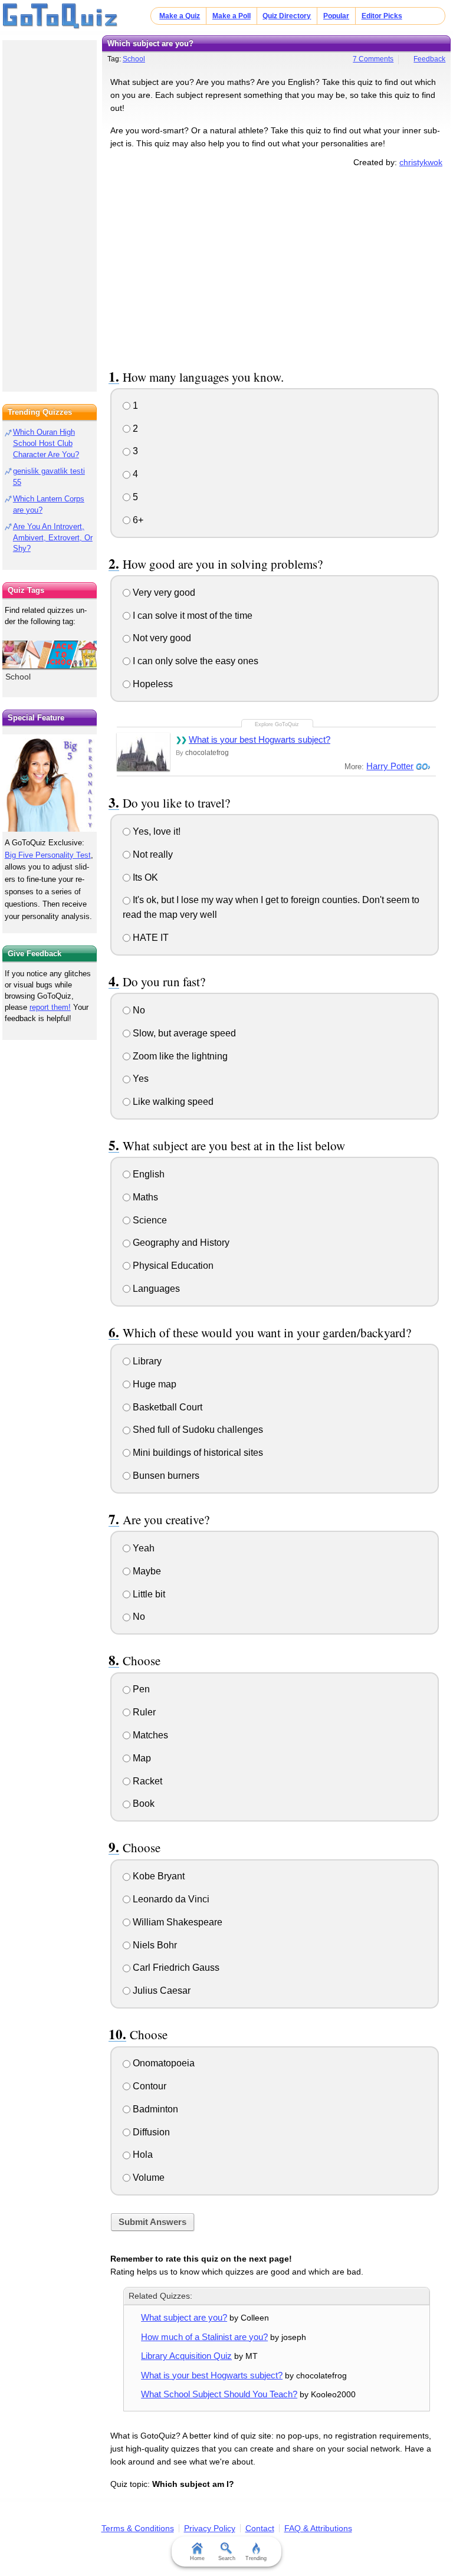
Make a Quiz (180, 16)
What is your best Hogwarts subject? (260, 739)
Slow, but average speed (183, 1033)
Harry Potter (390, 766)
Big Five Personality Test (48, 855)
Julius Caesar (160, 1991)
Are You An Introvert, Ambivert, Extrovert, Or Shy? (53, 538)
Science (149, 1220)
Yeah (142, 1548)
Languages (155, 1289)
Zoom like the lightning (179, 1056)
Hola (142, 2155)
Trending (256, 2558)
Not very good (161, 638)
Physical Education (172, 1266)
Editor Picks (382, 16)
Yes (139, 1079)
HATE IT (150, 938)
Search (227, 2558)
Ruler (143, 1712)
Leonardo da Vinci (170, 1899)
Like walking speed (172, 1102)
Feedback (429, 59)
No (138, 1010)
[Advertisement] (277, 267)
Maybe (146, 1571)
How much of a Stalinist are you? (204, 2337)
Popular (336, 16)
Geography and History (180, 1243)
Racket (146, 1781)
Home (197, 2558)
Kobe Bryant (157, 1876)
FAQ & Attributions (318, 2528)
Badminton (154, 2109)
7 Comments (373, 59)
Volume (147, 2178)
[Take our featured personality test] (50, 783)
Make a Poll (232, 16)
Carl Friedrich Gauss (175, 1968)
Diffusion (150, 2132)
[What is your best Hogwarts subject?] (143, 752)
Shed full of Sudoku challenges (197, 1430)
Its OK (144, 877)
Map (141, 1758)
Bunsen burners (165, 1476)
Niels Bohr (154, 1945)
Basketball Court (166, 1407)
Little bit (148, 1594)
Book (142, 1804)
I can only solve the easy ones (194, 661)
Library (146, 1361)
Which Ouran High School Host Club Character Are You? (46, 443)
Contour (148, 2086)
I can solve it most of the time (191, 616)
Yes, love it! (155, 831)
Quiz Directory (287, 16)
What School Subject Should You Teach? (219, 2394)
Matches (149, 1735)
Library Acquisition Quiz (186, 2356)
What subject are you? (184, 2317)
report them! (50, 1007)
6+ (137, 520)
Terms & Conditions (138, 2528)
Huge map (153, 1384)
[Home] (60, 17)
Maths (144, 1197)
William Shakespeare (176, 1922)
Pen (140, 1689)
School (134, 59)
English (147, 1174)
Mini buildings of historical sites (197, 1453)
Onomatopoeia (163, 2063)
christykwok (421, 162)
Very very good (163, 593)
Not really (152, 854)
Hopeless (152, 684)
